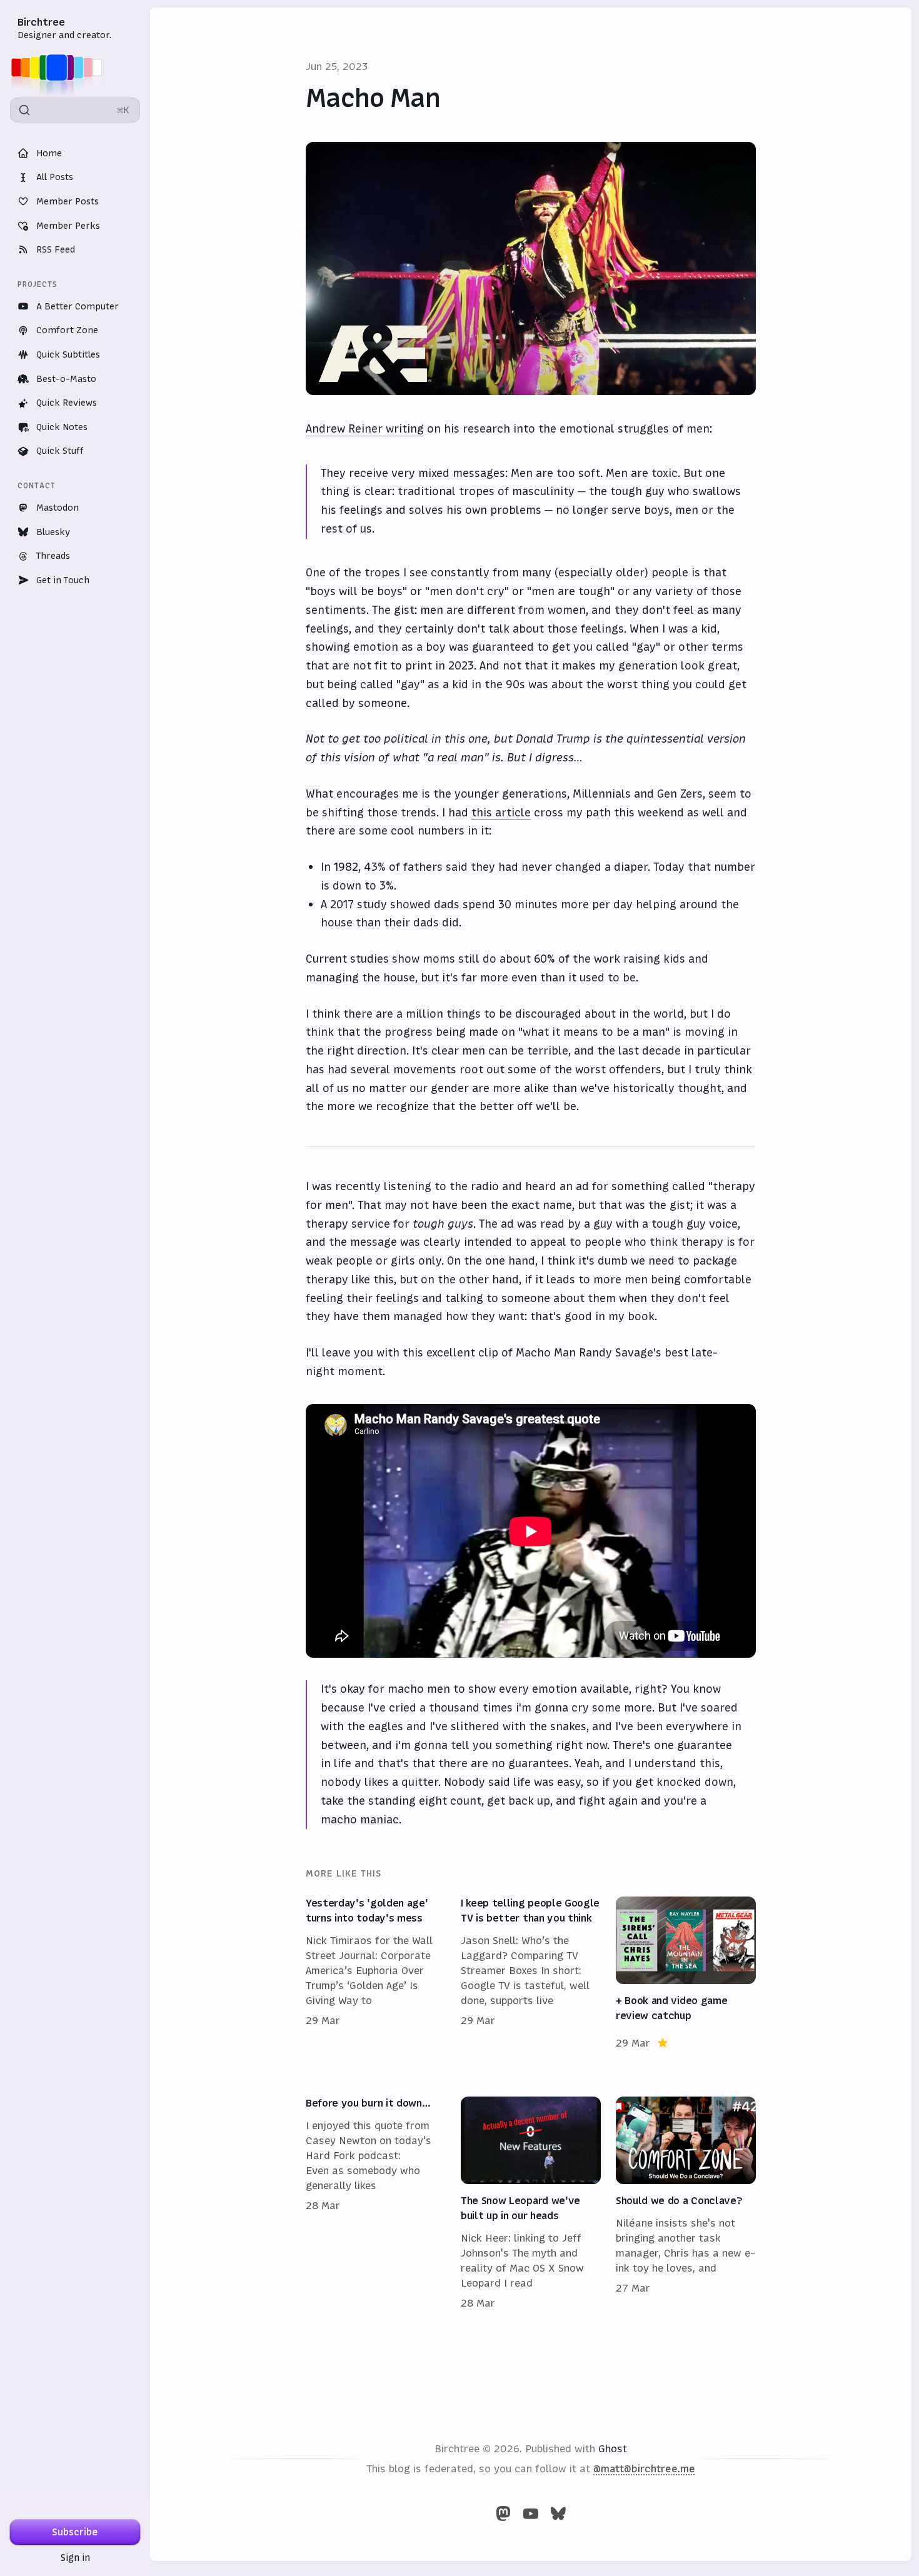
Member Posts (68, 201)
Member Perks (68, 226)
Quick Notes (62, 427)
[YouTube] (531, 2513)
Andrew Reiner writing (365, 429)
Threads (53, 556)
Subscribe (75, 2532)
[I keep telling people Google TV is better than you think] (531, 1973)
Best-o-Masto (66, 379)
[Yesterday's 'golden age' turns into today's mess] (376, 1973)
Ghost (613, 2448)
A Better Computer (78, 306)
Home (49, 153)
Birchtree (41, 22)
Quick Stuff (60, 451)
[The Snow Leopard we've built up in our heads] (531, 2203)
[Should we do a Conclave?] (686, 2203)
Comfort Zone (67, 330)
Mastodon (58, 508)
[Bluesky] (558, 2513)
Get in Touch (63, 580)
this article (501, 813)
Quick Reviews (67, 403)
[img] (60, 68)
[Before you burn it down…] (376, 2203)
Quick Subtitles (68, 354)
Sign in (75, 2558)
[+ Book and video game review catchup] (686, 1973)
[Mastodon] (503, 2513)
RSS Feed (56, 249)
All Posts (55, 177)
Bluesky (53, 532)
